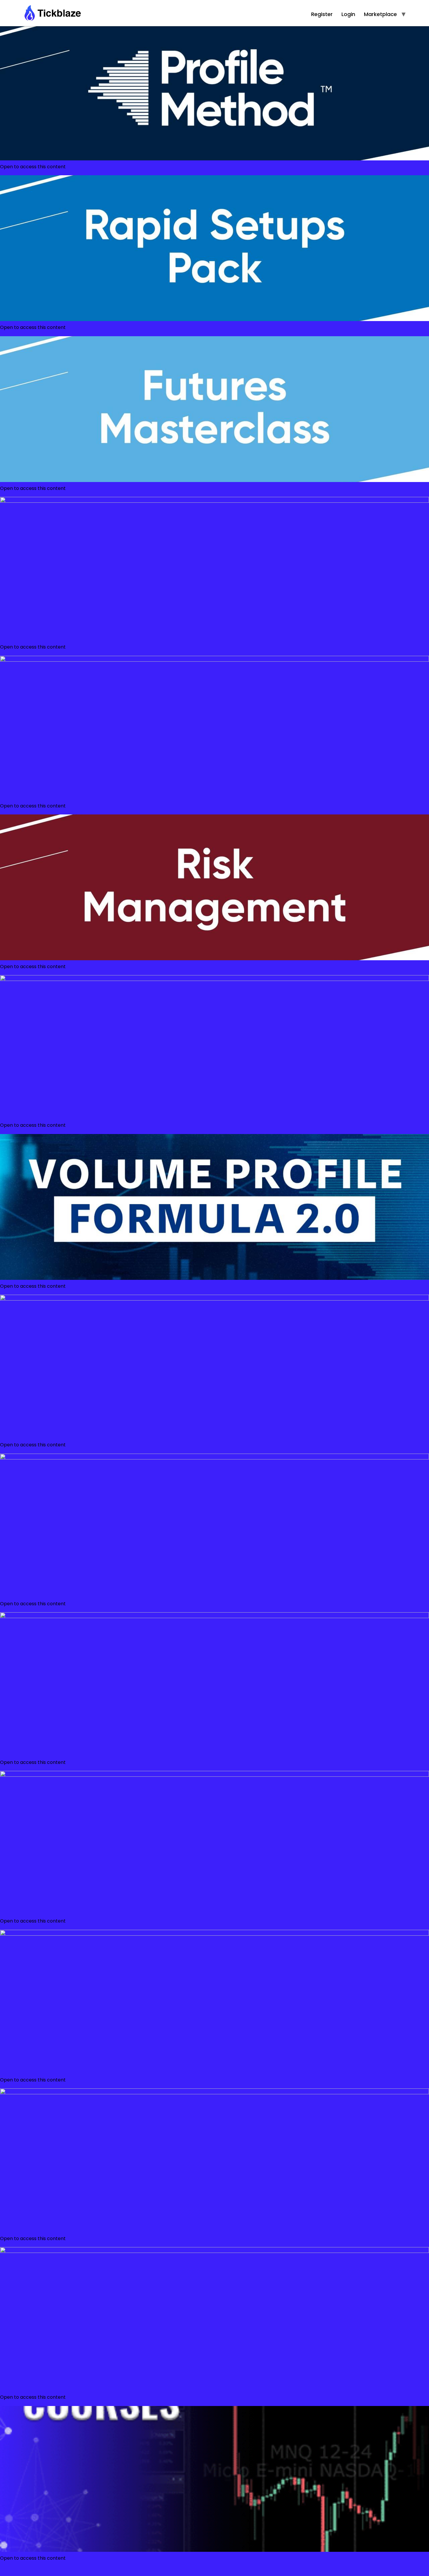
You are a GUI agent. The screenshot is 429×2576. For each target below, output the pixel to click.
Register (322, 14)
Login (348, 14)
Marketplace (380, 14)
